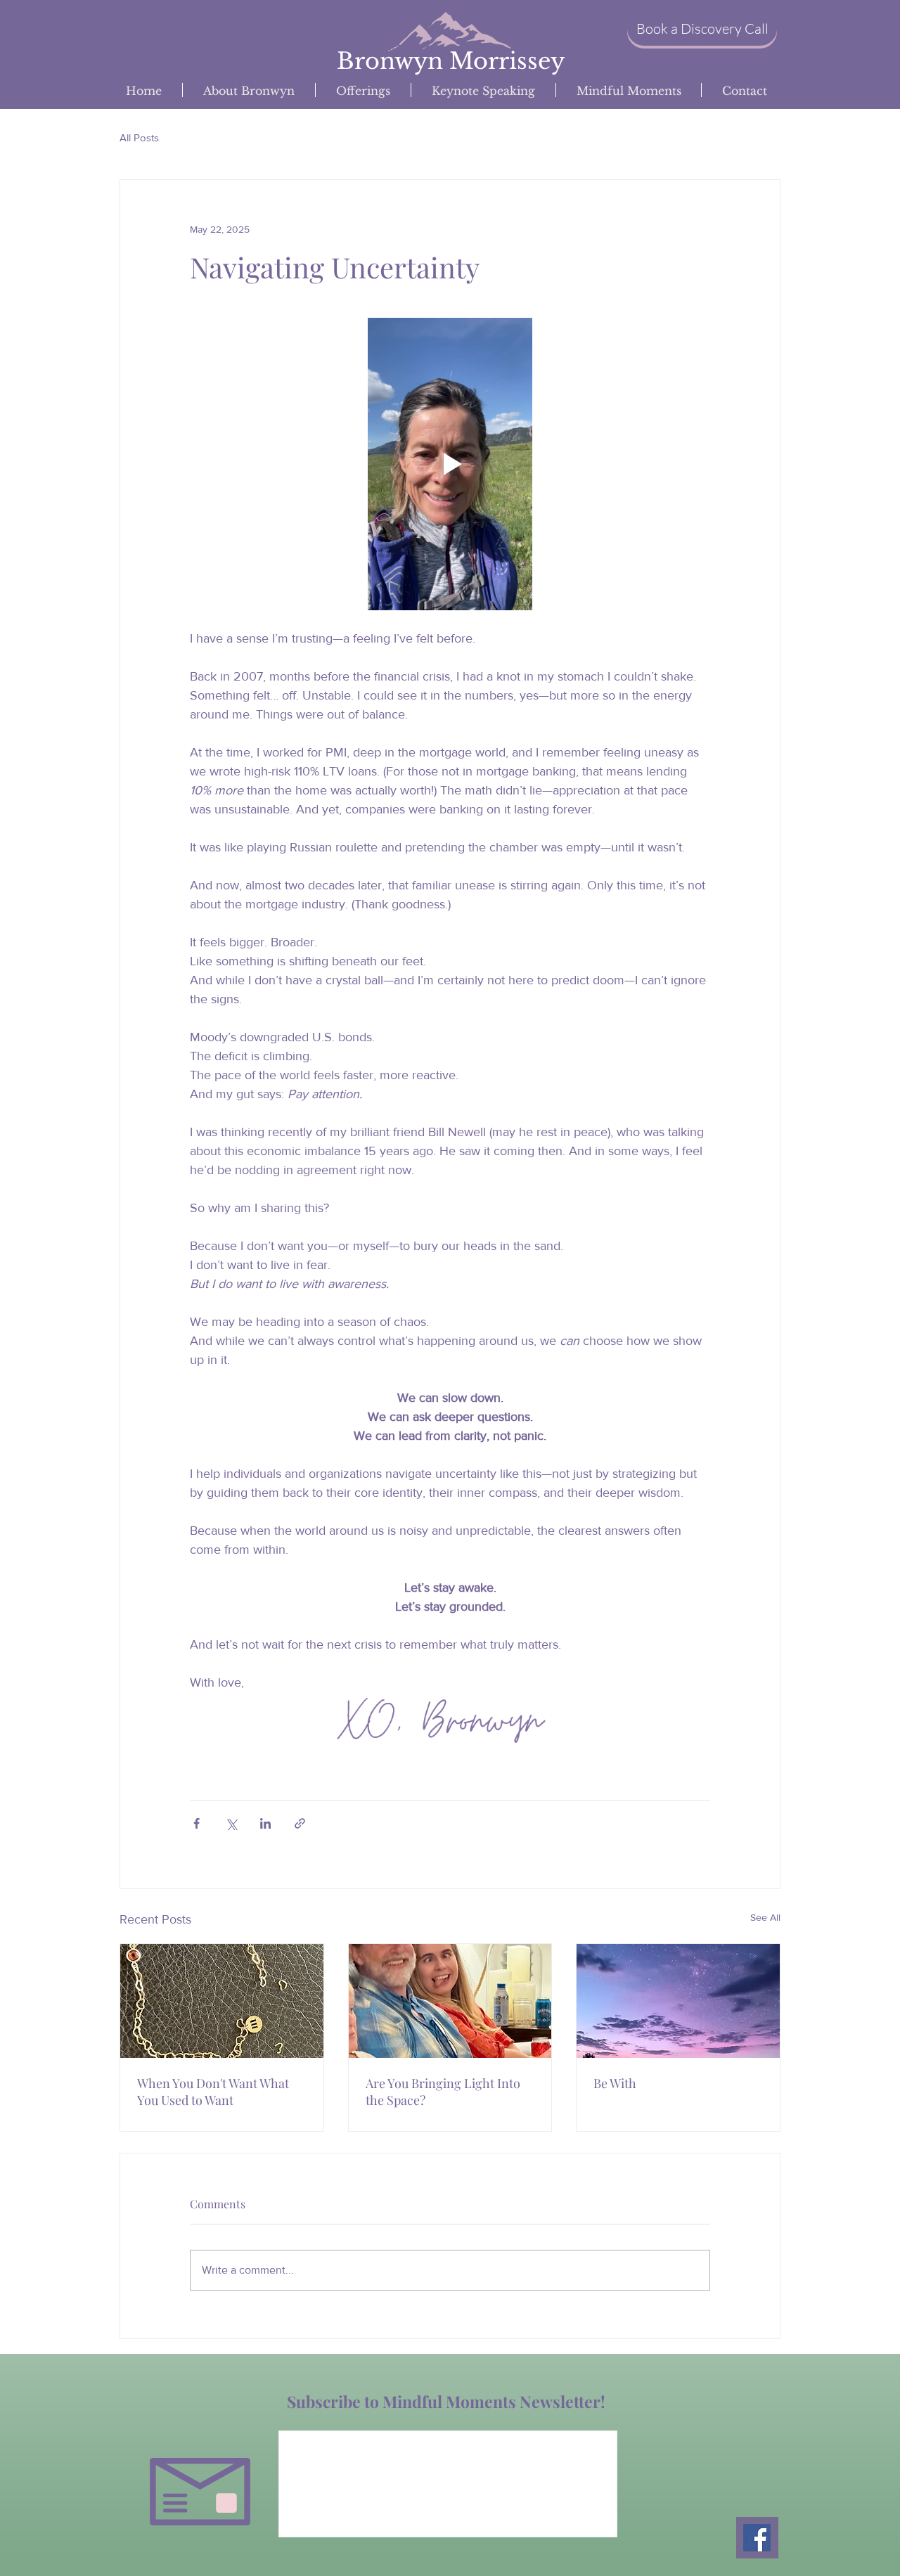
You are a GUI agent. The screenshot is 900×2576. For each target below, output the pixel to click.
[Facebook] (757, 2538)
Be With (615, 2083)
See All (765, 1917)
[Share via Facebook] (197, 1823)
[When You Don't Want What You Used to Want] (222, 2001)
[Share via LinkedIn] (265, 1823)
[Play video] (450, 464)
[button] (702, 29)
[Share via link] (300, 1823)
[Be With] (678, 2001)
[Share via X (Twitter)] (231, 1823)
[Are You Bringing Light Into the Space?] (450, 2001)
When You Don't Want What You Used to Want (213, 2092)
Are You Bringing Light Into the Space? (443, 2092)
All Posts (139, 137)
